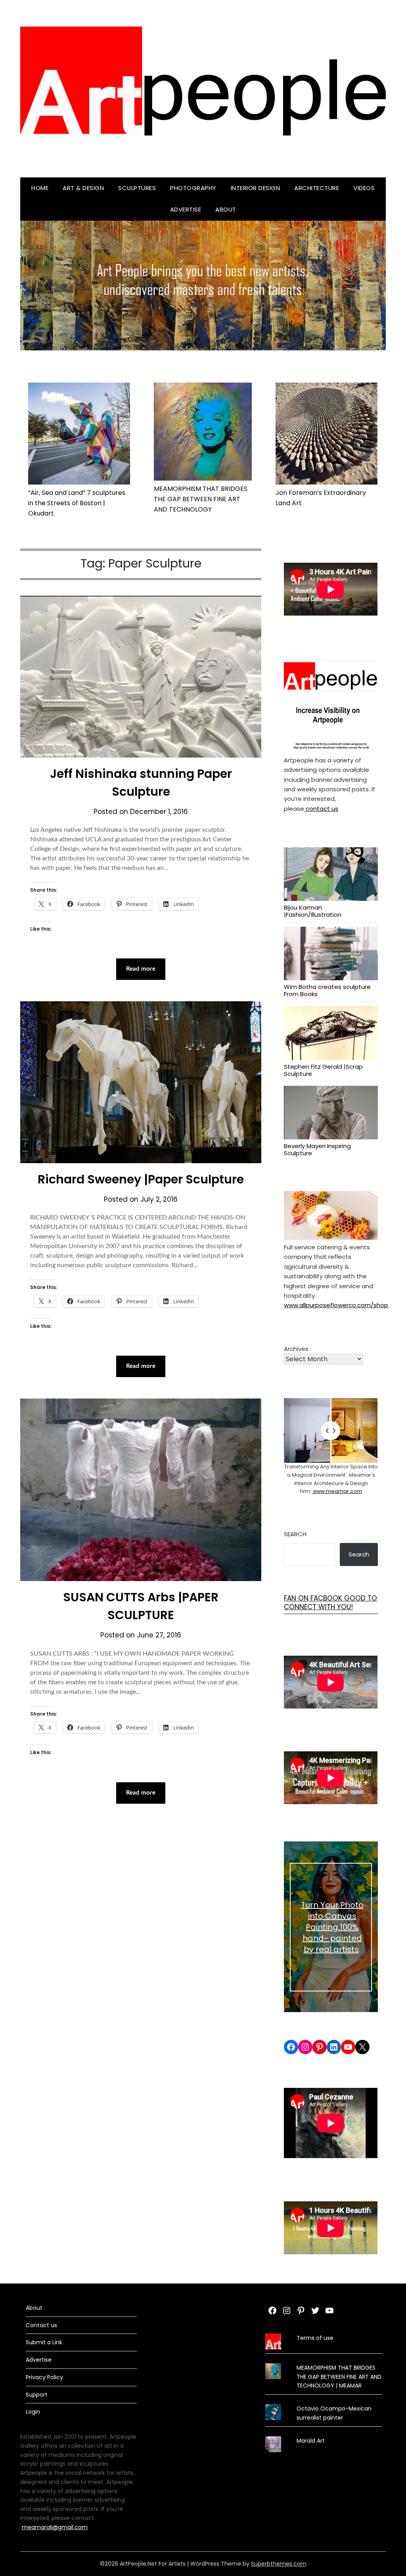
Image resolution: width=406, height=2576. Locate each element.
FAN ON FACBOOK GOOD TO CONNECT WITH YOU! (330, 1603)
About (226, 209)
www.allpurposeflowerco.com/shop (336, 1305)
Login (33, 2412)
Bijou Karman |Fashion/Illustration (313, 911)
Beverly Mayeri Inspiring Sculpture (317, 1149)
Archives (296, 1349)
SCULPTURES (137, 188)
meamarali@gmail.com (55, 2527)
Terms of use (315, 2338)
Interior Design (256, 188)
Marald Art (311, 2441)
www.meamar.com (337, 1491)
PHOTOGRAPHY (193, 188)
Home (40, 188)
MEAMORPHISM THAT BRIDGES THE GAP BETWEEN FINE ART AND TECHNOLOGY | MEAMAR (339, 2377)
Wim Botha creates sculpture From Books (327, 990)
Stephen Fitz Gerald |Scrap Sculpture (323, 1070)
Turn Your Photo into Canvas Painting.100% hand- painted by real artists (332, 1927)
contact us (321, 809)
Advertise (186, 209)
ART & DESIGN (83, 188)
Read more (141, 969)
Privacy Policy (44, 2377)
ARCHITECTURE (317, 188)
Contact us (41, 2325)
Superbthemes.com (279, 2564)
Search (295, 1534)
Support (37, 2395)
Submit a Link (44, 2342)
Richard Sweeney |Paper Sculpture (141, 1179)
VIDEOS (364, 188)
